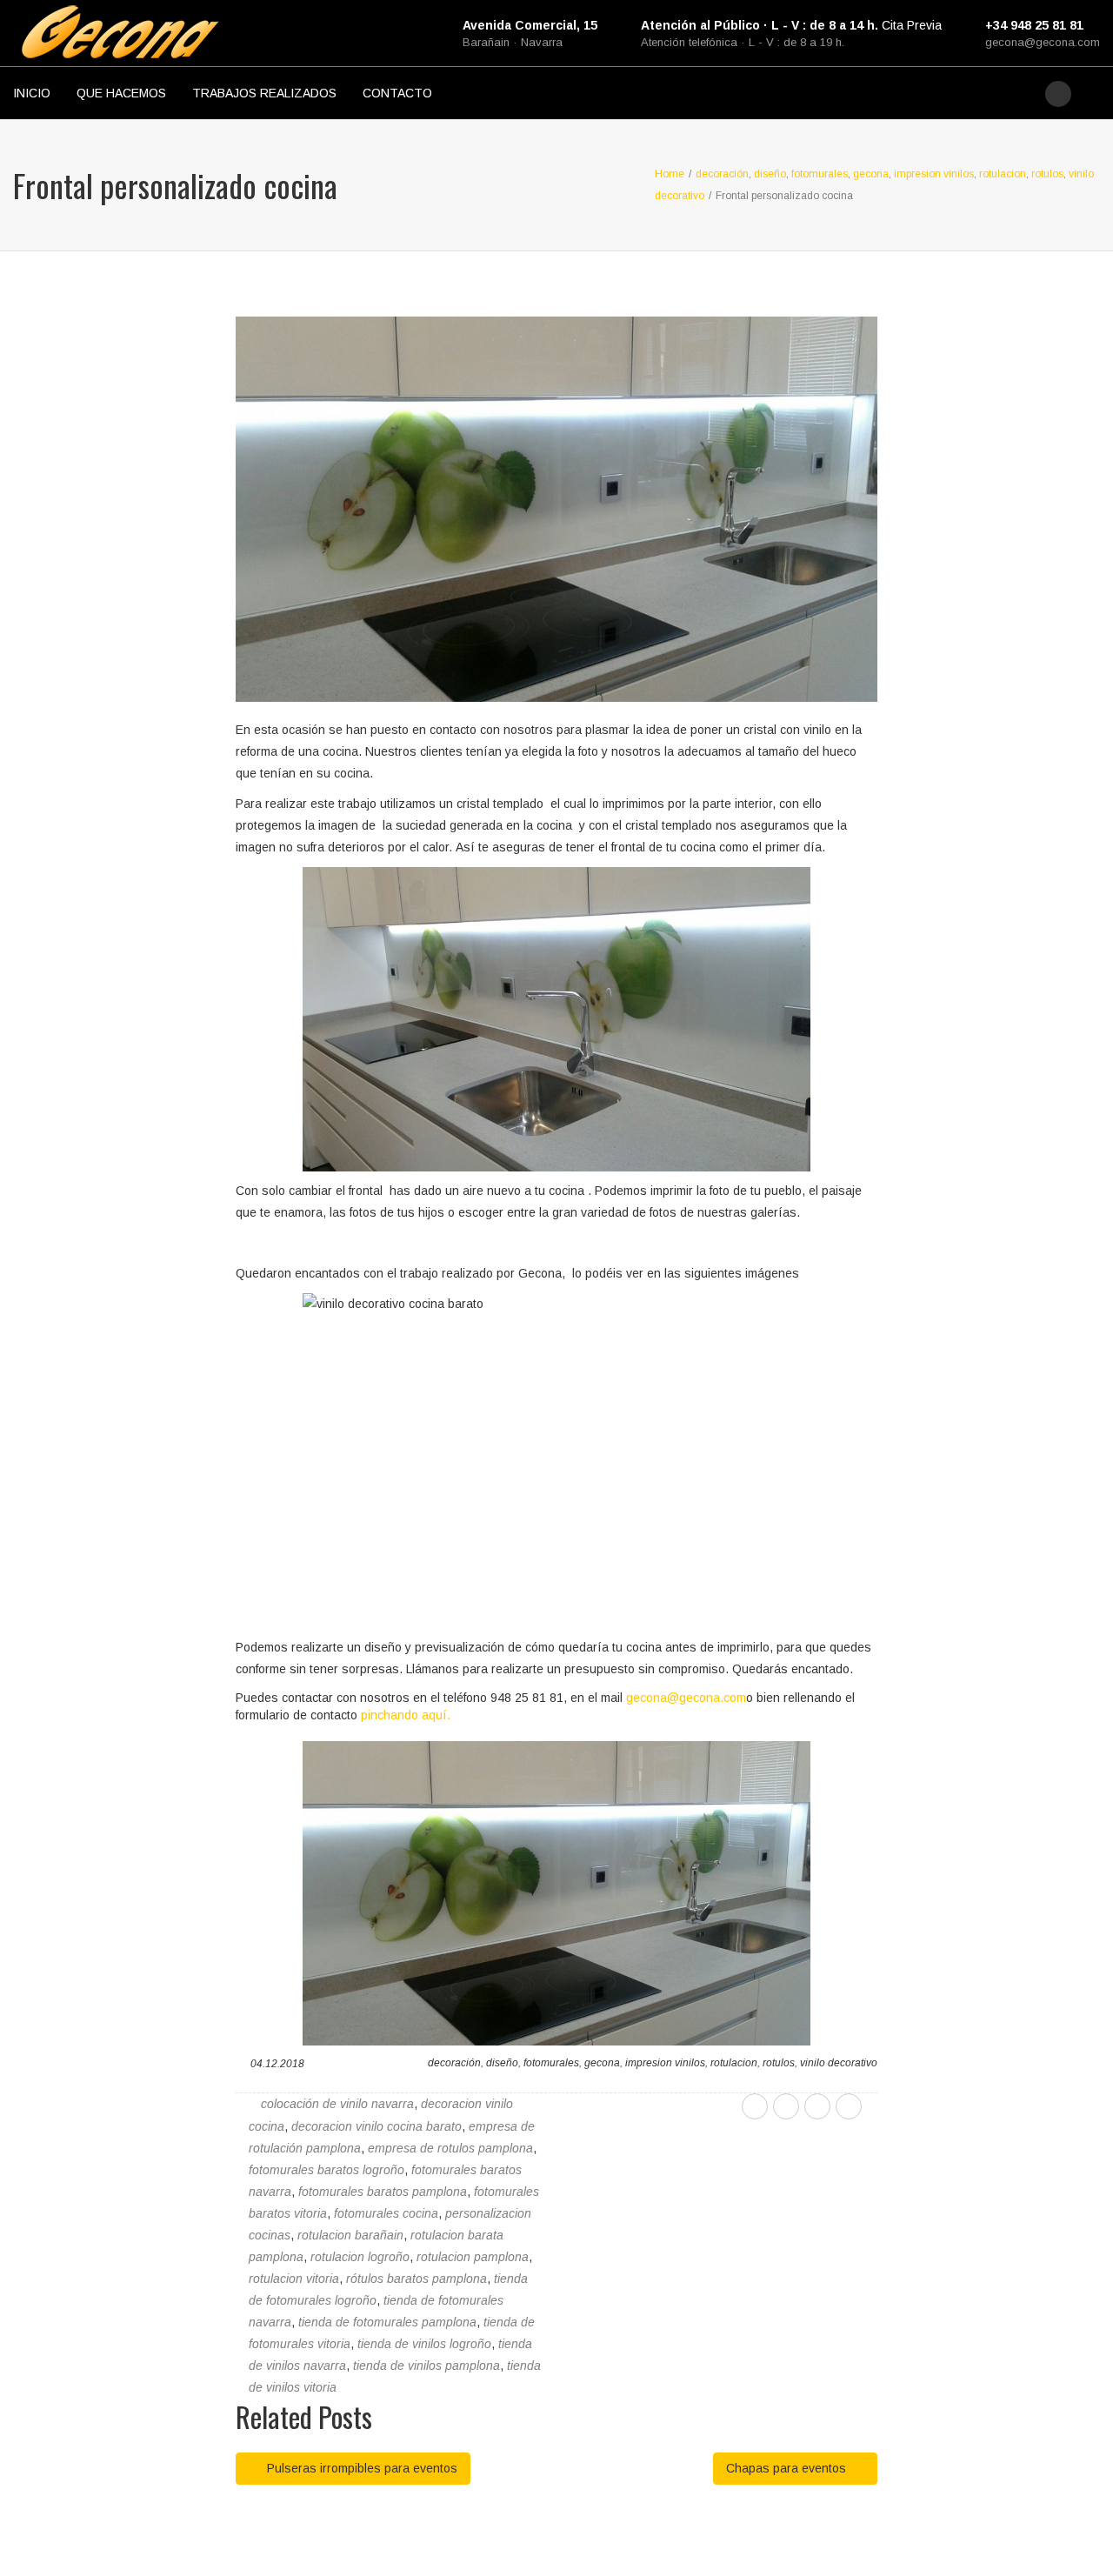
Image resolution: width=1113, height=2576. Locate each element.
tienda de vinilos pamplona (427, 2366)
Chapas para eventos (788, 2468)
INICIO (32, 93)
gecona (602, 2063)
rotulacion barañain (350, 2235)
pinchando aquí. (406, 1715)
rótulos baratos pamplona (417, 2279)
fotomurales (551, 2063)
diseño (502, 2063)
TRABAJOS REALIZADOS (264, 93)
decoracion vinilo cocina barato (377, 2126)
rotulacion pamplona (473, 2257)
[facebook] (755, 2106)
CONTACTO (397, 93)
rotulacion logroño (360, 2257)
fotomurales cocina (386, 2213)
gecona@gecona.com (1043, 42)
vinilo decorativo (839, 2063)
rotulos (779, 2063)
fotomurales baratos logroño (327, 2170)
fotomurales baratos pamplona (383, 2192)
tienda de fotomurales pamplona (387, 2322)
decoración (454, 2063)
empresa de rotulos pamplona (450, 2148)
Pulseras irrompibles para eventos (360, 2468)
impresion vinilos (665, 2063)
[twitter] (786, 2106)
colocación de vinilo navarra (337, 2104)
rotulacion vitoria (294, 2279)
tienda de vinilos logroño (424, 2344)
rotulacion (734, 2063)
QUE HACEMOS (121, 93)
